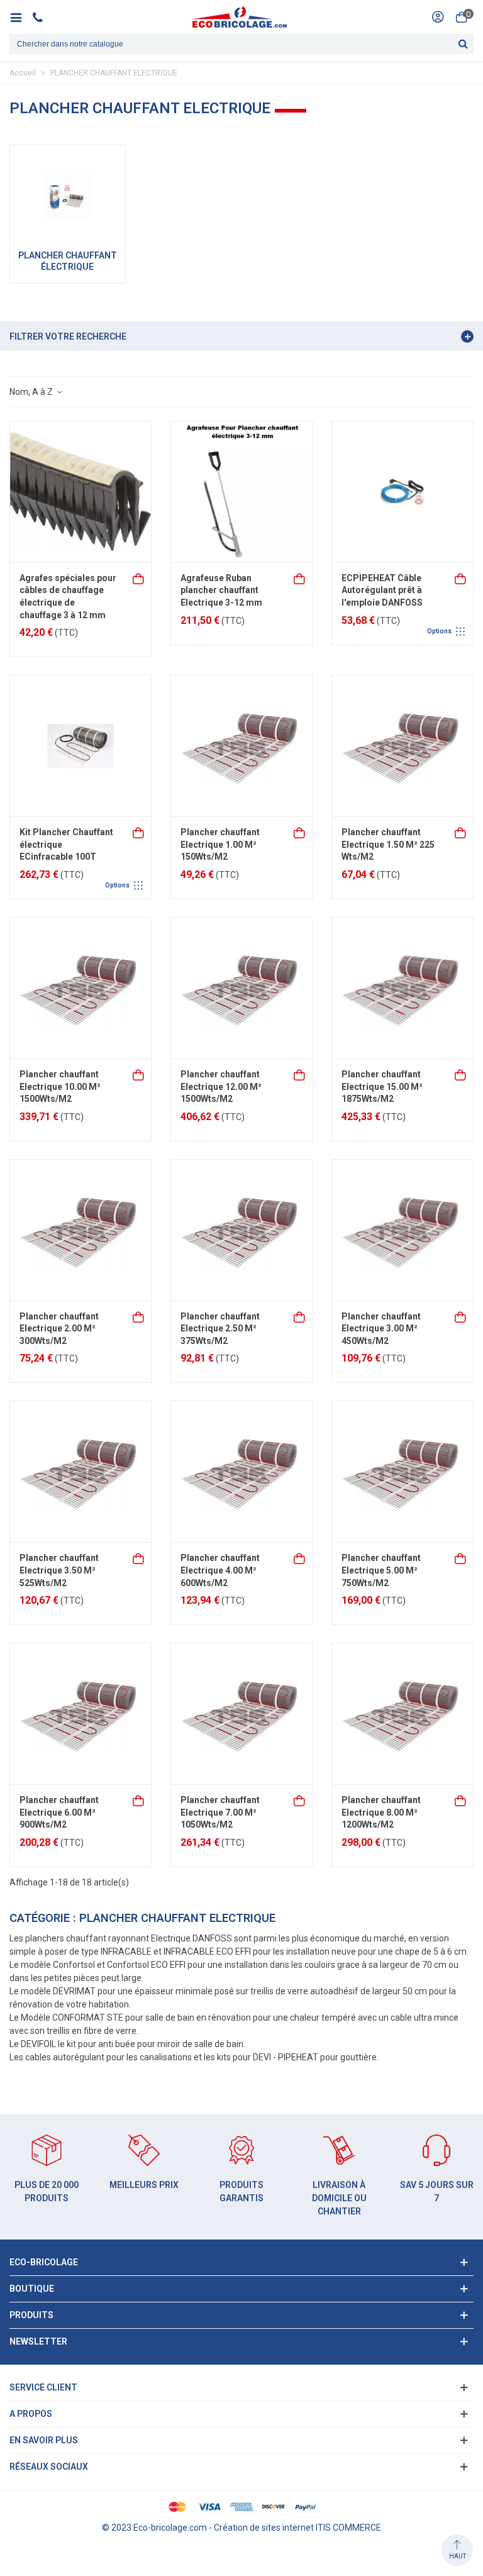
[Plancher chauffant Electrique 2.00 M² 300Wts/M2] (80, 1230)
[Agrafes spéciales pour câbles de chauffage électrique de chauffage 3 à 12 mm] (80, 492)
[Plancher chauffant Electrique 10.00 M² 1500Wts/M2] (80, 988)
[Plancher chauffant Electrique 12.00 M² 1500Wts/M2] (241, 988)
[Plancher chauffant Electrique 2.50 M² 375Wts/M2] (241, 1230)
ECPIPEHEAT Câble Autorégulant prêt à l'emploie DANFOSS (382, 590)
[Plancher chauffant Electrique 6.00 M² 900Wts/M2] (80, 1714)
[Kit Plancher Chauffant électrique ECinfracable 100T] (80, 746)
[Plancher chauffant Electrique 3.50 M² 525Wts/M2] (80, 1472)
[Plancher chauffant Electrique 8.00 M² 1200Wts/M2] (402, 1714)
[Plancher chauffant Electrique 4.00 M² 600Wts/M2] (241, 1472)
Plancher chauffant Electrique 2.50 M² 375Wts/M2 (220, 1329)
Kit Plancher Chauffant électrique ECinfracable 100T (66, 844)
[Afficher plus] (461, 578)
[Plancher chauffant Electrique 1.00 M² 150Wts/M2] (241, 746)
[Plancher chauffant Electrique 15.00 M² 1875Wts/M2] (402, 988)
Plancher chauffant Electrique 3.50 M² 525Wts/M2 (59, 1570)
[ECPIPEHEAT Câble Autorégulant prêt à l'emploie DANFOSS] (402, 492)
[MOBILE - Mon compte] (438, 17)
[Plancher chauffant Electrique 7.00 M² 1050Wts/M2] (241, 1714)
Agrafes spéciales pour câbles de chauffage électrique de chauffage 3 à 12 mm (68, 597)
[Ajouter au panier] (139, 578)
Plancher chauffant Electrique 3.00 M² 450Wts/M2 (381, 1329)
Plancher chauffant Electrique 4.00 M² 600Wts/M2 (220, 1570)
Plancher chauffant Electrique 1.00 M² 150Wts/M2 (220, 844)
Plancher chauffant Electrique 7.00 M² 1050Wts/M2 (220, 1812)
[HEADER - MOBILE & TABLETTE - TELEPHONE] (42, 17)
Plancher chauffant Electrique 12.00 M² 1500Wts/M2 (221, 1086)
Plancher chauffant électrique (68, 261)
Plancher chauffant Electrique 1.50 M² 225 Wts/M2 (388, 844)
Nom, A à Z (32, 392)
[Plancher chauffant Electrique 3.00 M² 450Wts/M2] (402, 1230)
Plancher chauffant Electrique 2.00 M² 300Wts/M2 (59, 1329)
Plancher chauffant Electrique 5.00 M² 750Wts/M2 (381, 1570)
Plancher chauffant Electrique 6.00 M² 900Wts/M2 (59, 1812)
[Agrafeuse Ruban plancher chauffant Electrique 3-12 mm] (241, 492)
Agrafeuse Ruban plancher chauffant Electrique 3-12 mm (221, 590)
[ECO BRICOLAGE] (240, 17)
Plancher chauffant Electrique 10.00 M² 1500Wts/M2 (60, 1086)
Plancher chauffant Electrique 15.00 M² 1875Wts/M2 (382, 1086)
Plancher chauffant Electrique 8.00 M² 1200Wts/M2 (381, 1812)
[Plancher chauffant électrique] (68, 196)
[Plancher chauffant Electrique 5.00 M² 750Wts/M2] (402, 1472)
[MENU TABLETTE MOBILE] (20, 17)
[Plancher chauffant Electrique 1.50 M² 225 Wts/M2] (402, 746)
